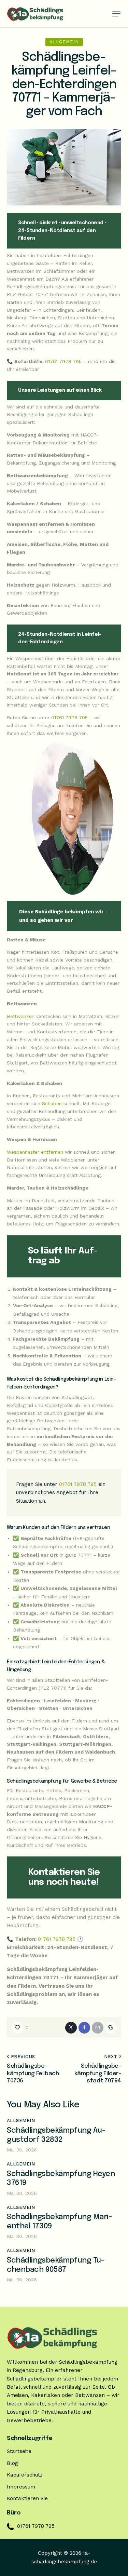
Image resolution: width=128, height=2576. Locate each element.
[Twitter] (71, 2028)
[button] (116, 14)
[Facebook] (84, 2028)
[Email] (98, 2028)
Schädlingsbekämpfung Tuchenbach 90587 (56, 2265)
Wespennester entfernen (35, 1152)
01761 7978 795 (63, 361)
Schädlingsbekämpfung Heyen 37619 (61, 2179)
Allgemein (64, 42)
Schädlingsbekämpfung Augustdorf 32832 (56, 2135)
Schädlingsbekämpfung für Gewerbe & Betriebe (62, 1781)
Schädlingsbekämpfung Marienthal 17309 (60, 2222)
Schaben (52, 1103)
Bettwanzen (21, 1016)
